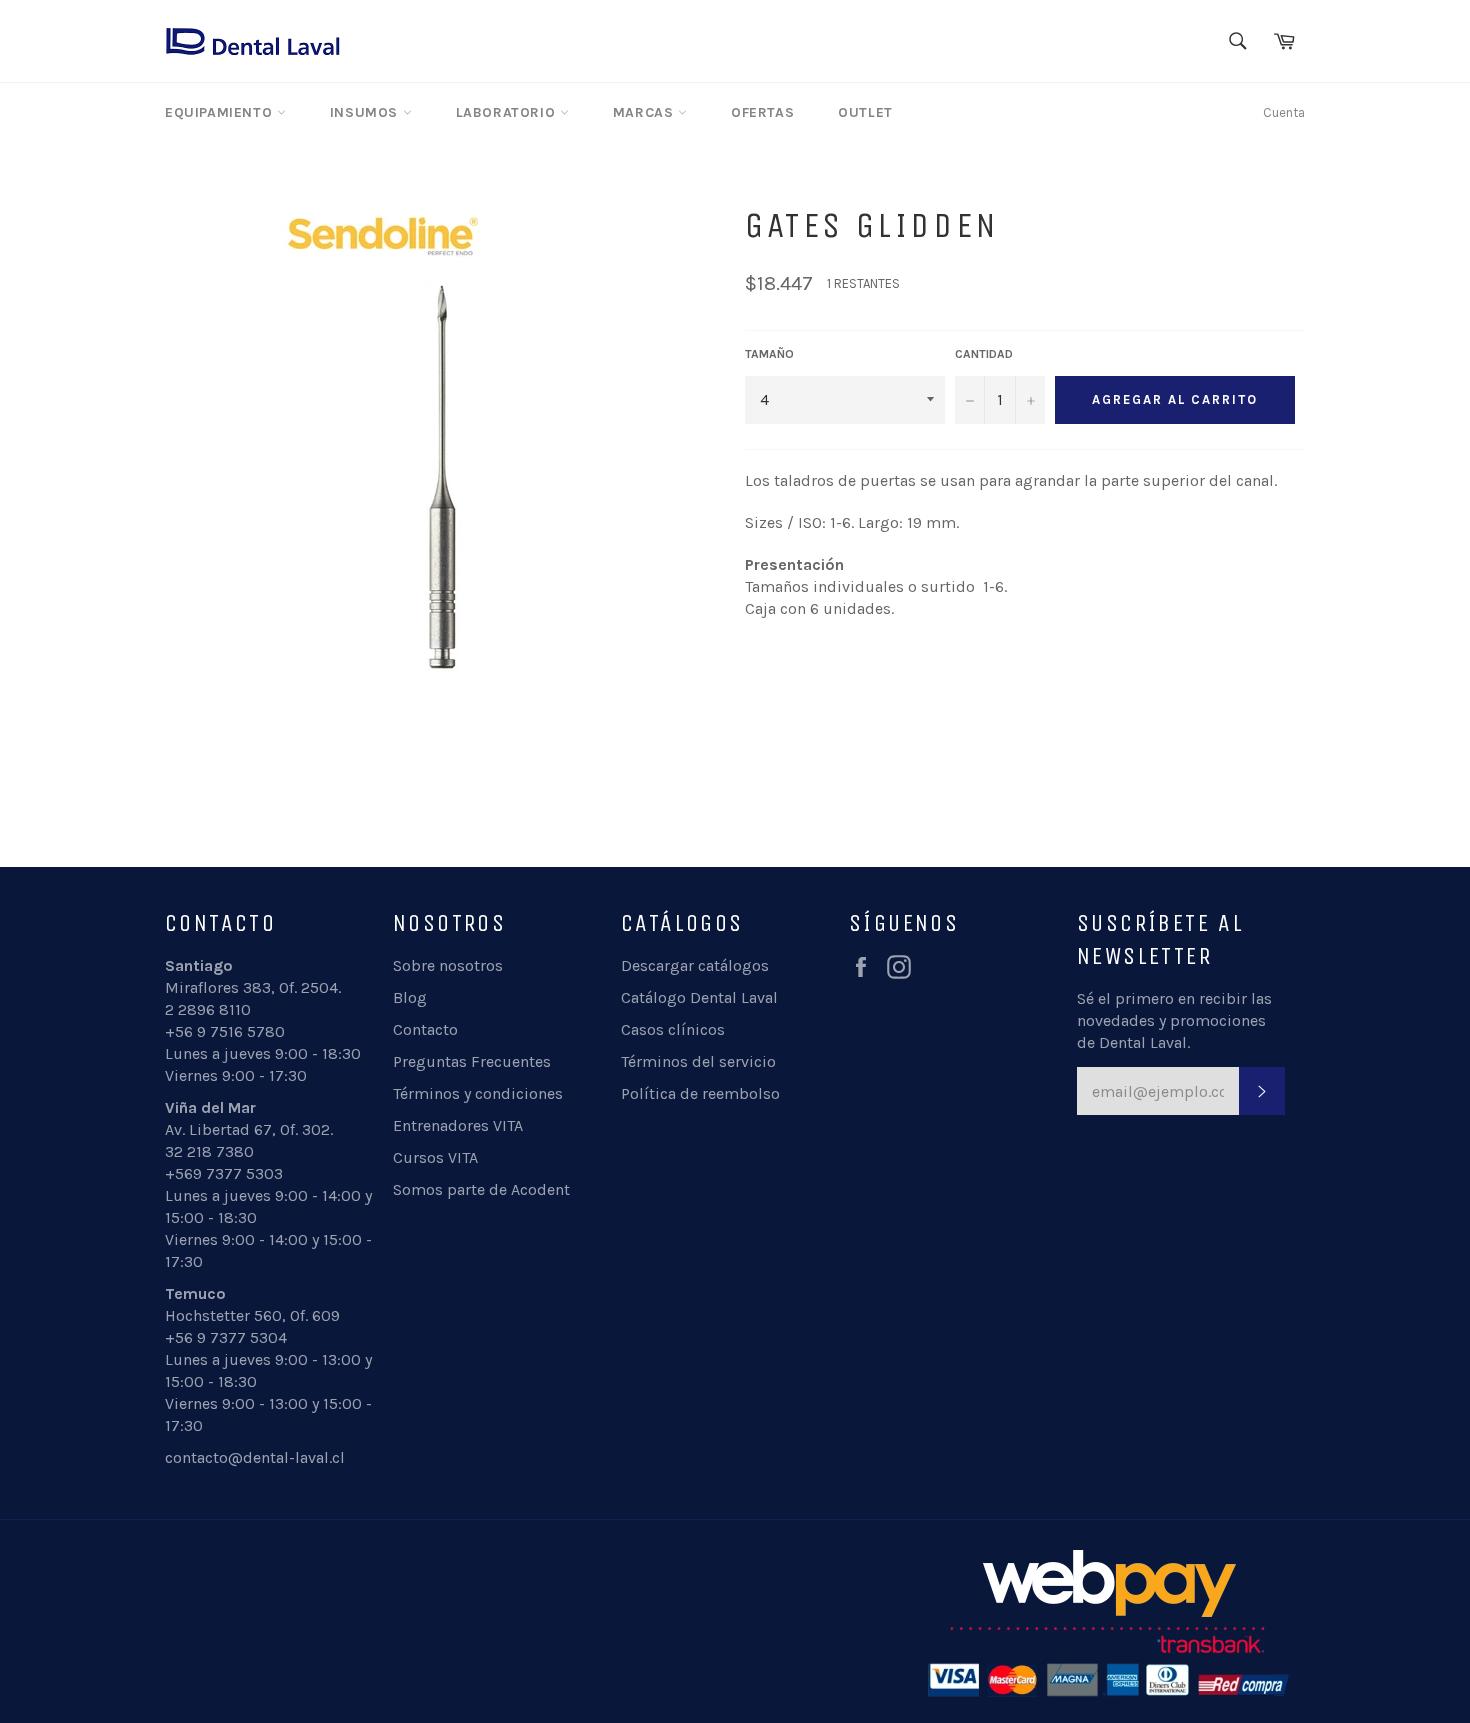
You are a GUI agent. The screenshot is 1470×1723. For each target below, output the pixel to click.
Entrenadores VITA (458, 1125)
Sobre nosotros (448, 965)
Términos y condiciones (478, 1093)
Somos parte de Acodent (481, 1189)
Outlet (865, 112)
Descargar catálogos (695, 965)
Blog (410, 997)
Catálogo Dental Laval (699, 997)
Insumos (366, 112)
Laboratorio (508, 112)
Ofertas (762, 112)
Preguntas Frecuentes (472, 1061)
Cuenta (1284, 112)
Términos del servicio (698, 1061)
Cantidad (984, 354)
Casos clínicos (673, 1029)
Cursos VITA (435, 1157)
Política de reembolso (700, 1093)
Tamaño (769, 354)
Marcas (645, 112)
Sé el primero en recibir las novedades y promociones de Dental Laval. (1174, 1020)
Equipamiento (221, 112)
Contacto (425, 1029)
